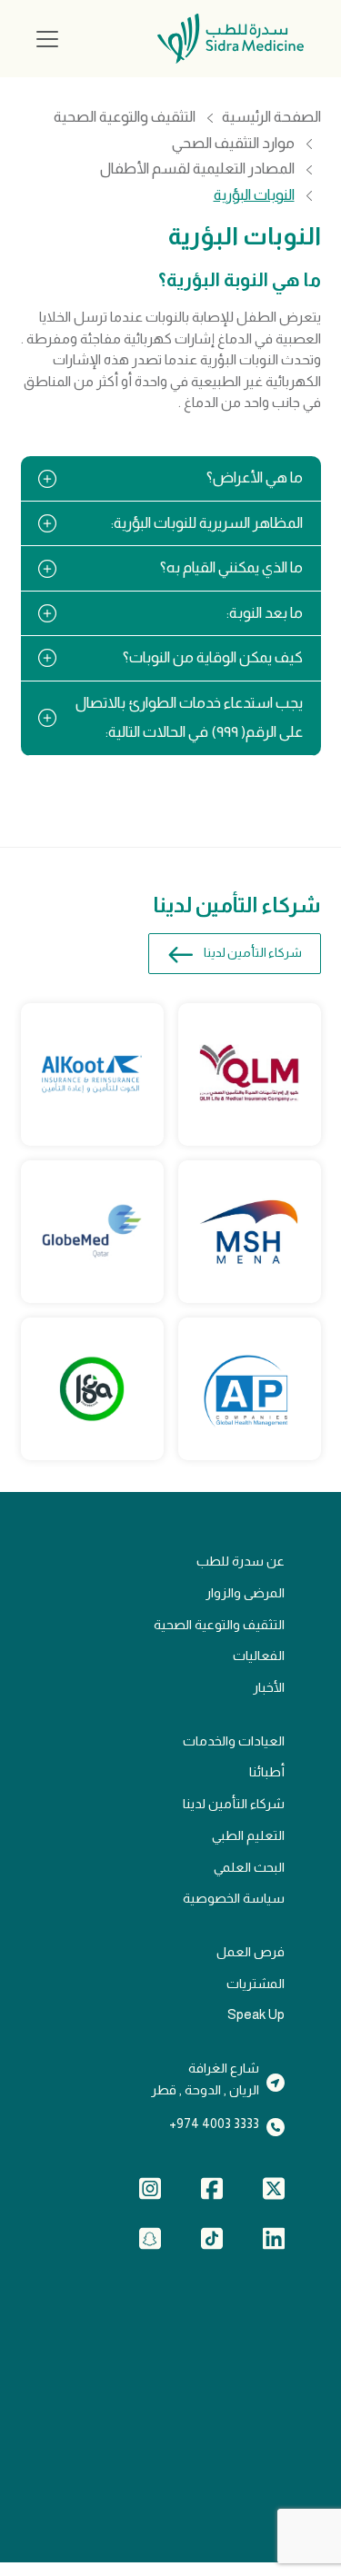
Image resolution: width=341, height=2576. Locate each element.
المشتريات (256, 1984)
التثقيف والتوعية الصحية (125, 118)
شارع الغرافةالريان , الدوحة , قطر (205, 2079)
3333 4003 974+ (214, 2123)
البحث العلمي (249, 1867)
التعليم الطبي (248, 1835)
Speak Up (256, 2014)
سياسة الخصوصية (234, 1898)
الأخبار (269, 1687)
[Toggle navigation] (47, 39)
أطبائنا (267, 1772)
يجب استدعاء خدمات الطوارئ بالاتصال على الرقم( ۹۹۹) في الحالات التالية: (189, 717)
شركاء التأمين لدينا (253, 953)
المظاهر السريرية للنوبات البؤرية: (207, 523)
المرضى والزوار (245, 1593)
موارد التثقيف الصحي (233, 144)
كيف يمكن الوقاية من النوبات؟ (213, 657)
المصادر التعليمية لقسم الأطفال (197, 169)
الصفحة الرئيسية (271, 118)
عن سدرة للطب (241, 1561)
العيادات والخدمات (234, 1741)
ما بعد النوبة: (265, 613)
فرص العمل (251, 1952)
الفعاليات (259, 1656)
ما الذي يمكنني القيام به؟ (231, 567)
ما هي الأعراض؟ (255, 477)
